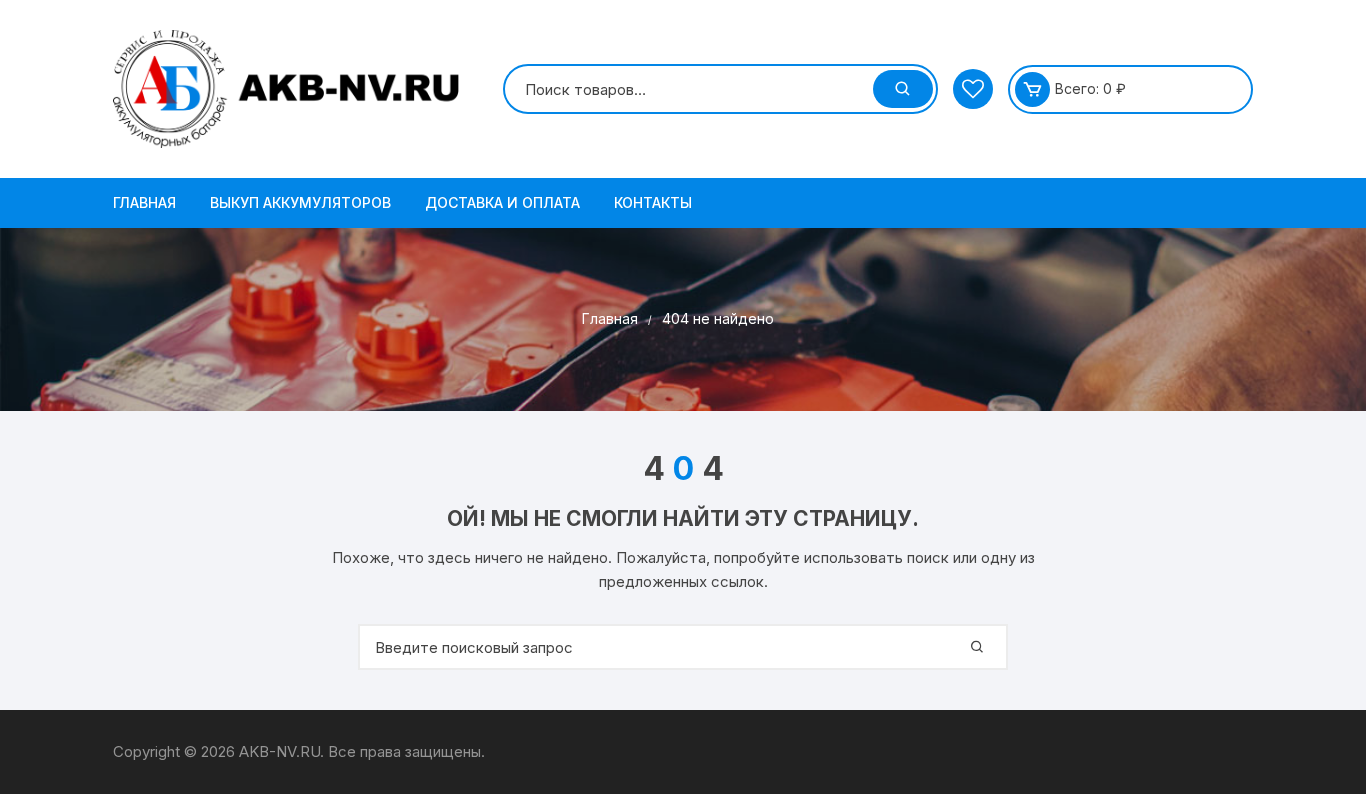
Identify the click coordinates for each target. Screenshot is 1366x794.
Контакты (653, 202)
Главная (144, 202)
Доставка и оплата (502, 202)
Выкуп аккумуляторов (300, 202)
